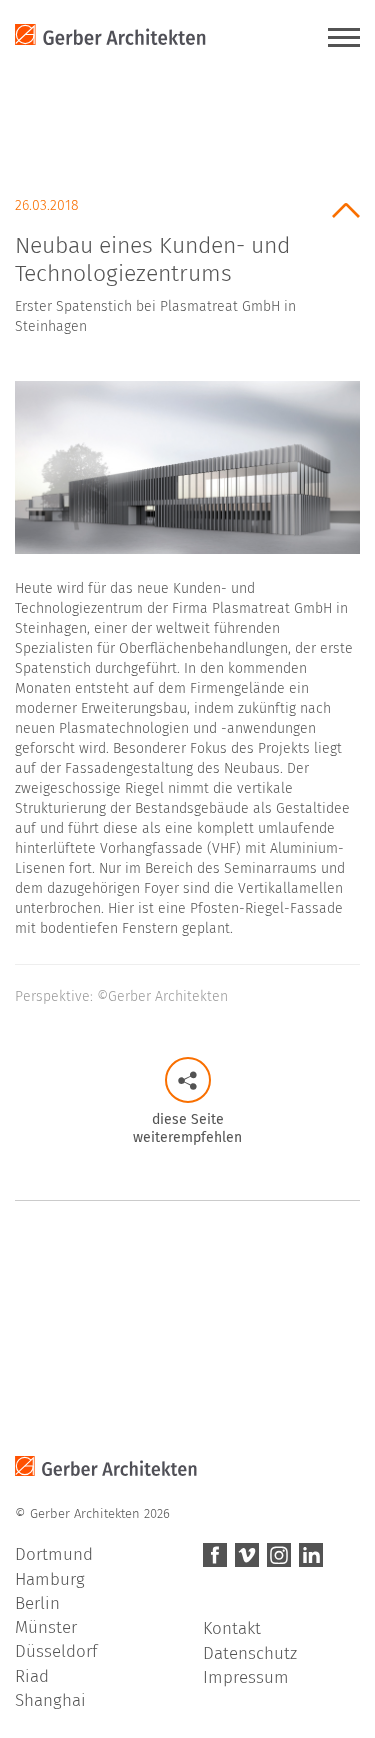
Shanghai (50, 1700)
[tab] (187, 259)
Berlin (37, 1603)
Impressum (246, 1677)
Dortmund (54, 1554)
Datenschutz (250, 1653)
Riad (32, 1676)
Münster (46, 1627)
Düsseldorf (56, 1651)
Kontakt (232, 1628)
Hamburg (50, 1579)
